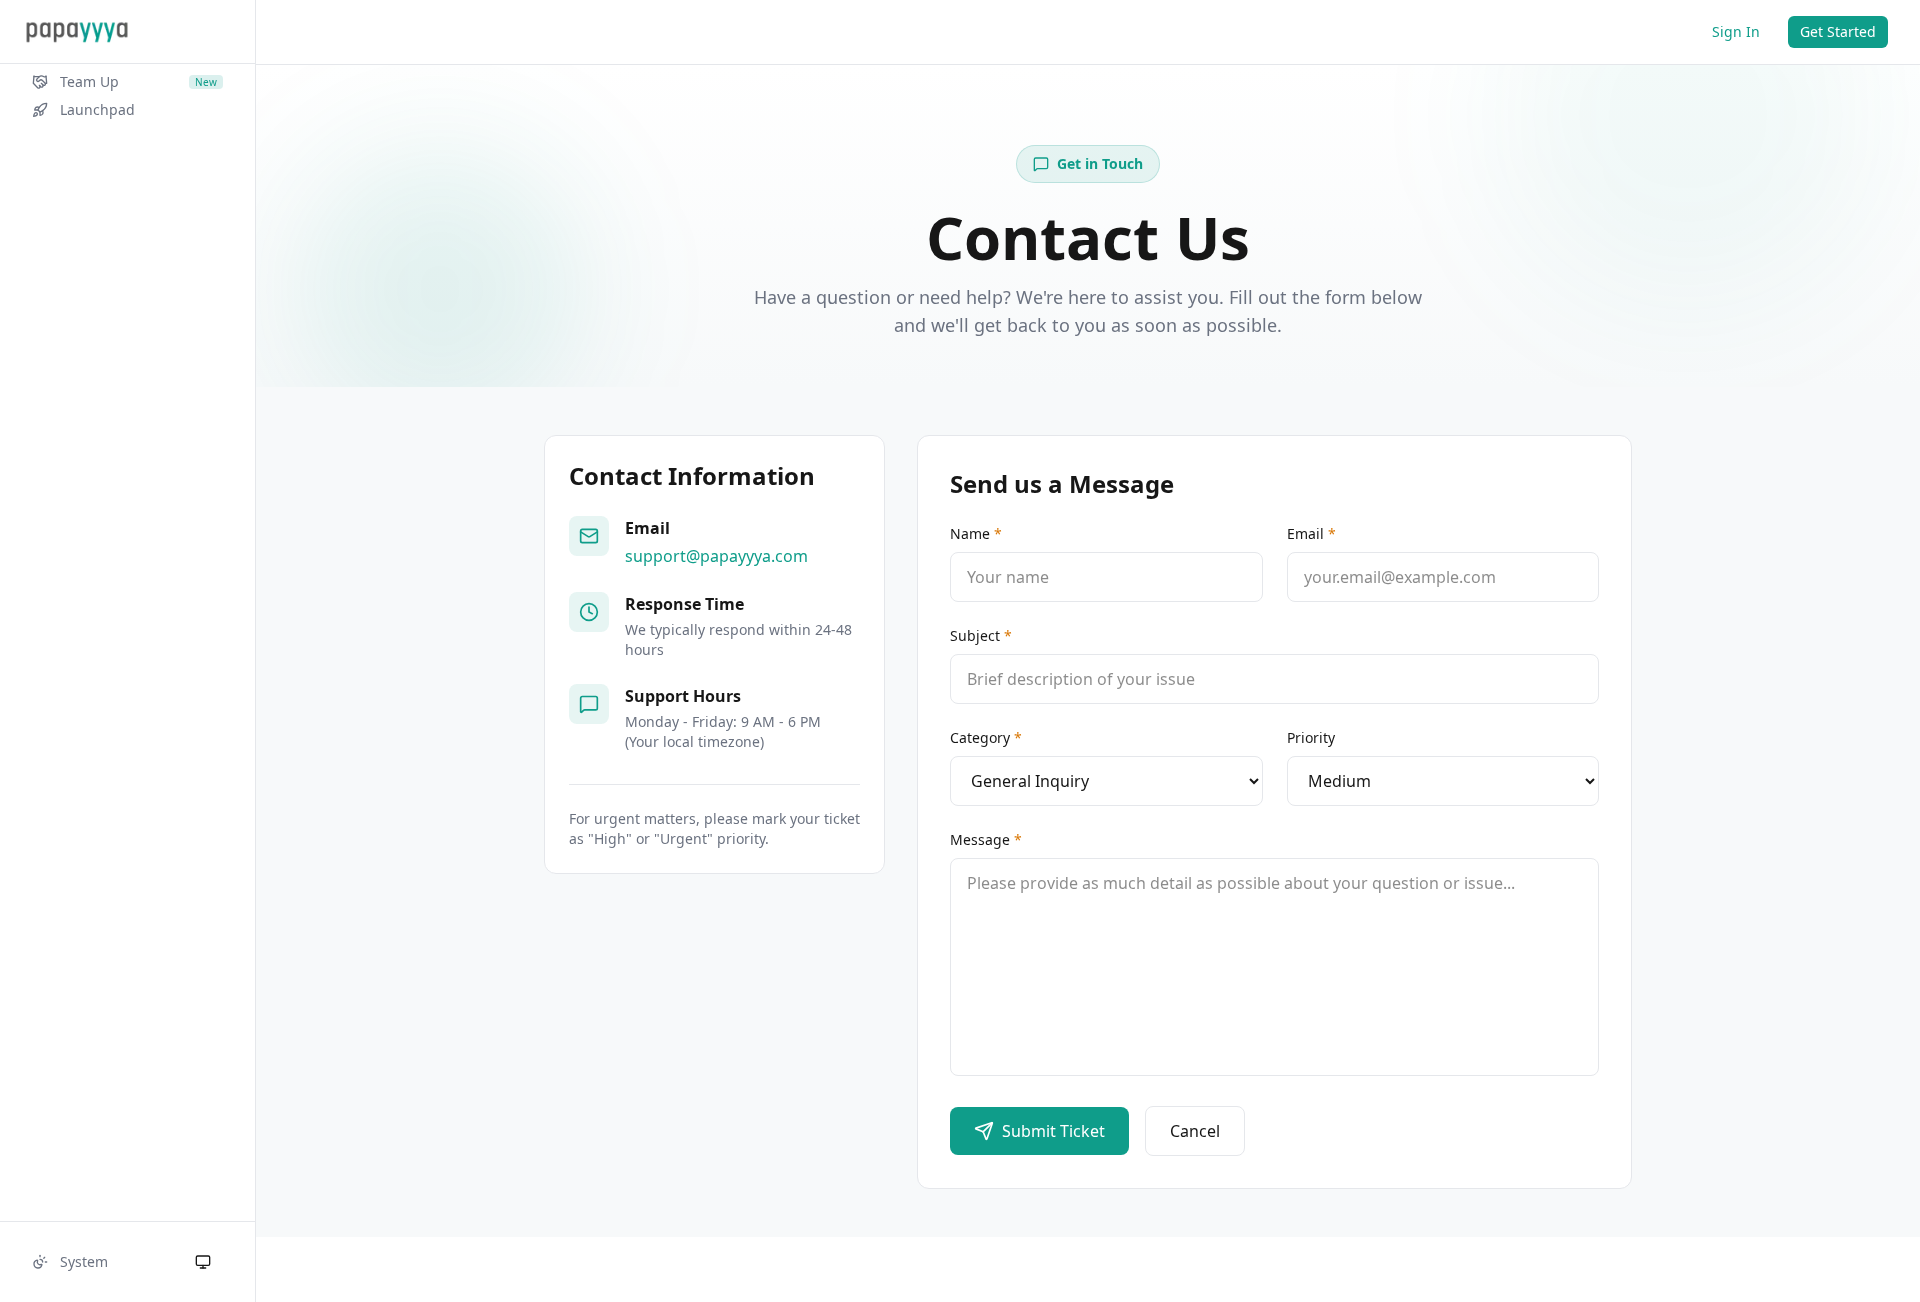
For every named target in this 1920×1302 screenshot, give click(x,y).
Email (1311, 533)
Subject (981, 635)
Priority (1311, 737)
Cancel (1195, 1131)
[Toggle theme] (203, 1262)
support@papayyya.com (716, 556)
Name (976, 533)
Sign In (1736, 31)
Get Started (1838, 31)
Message (986, 839)
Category (986, 737)
